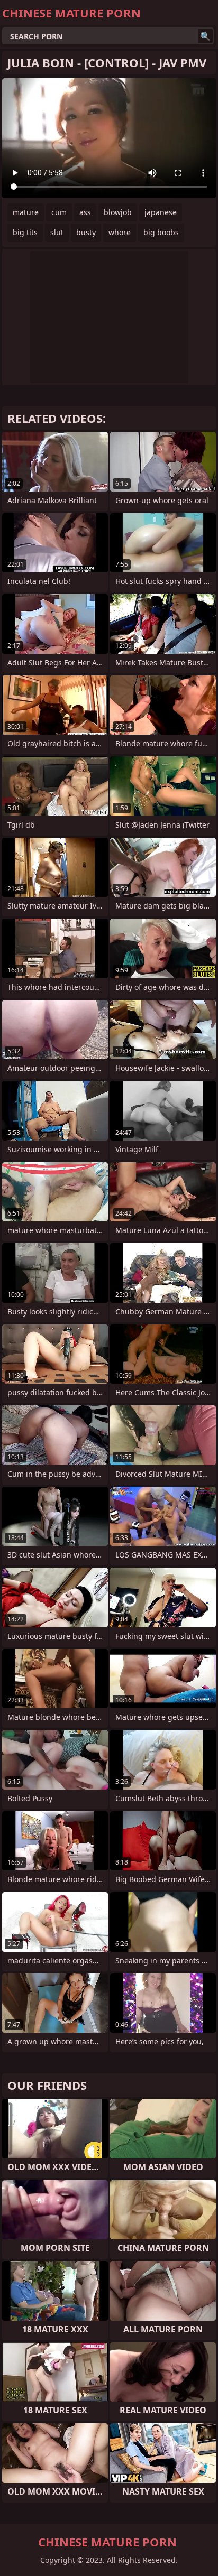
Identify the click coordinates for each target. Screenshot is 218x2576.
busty (86, 232)
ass (85, 212)
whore (120, 232)
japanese (161, 212)
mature (26, 212)
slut (57, 232)
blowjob (118, 212)
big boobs (161, 232)
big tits (25, 232)
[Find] (205, 36)
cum (59, 212)
